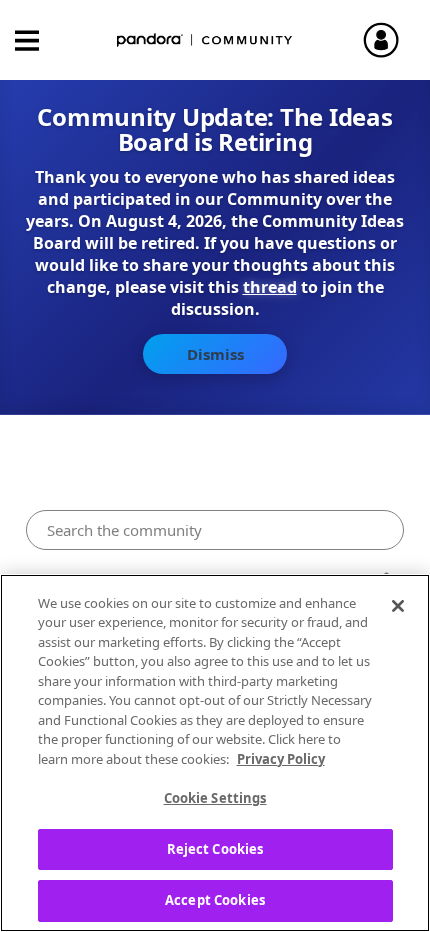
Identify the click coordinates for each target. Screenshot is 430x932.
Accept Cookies (215, 900)
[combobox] (215, 530)
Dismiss (215, 354)
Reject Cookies (215, 849)
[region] (215, 753)
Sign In (390, 40)
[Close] (398, 606)
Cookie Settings (215, 798)
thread (270, 287)
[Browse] (37, 40)
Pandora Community (205, 40)
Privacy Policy (281, 759)
